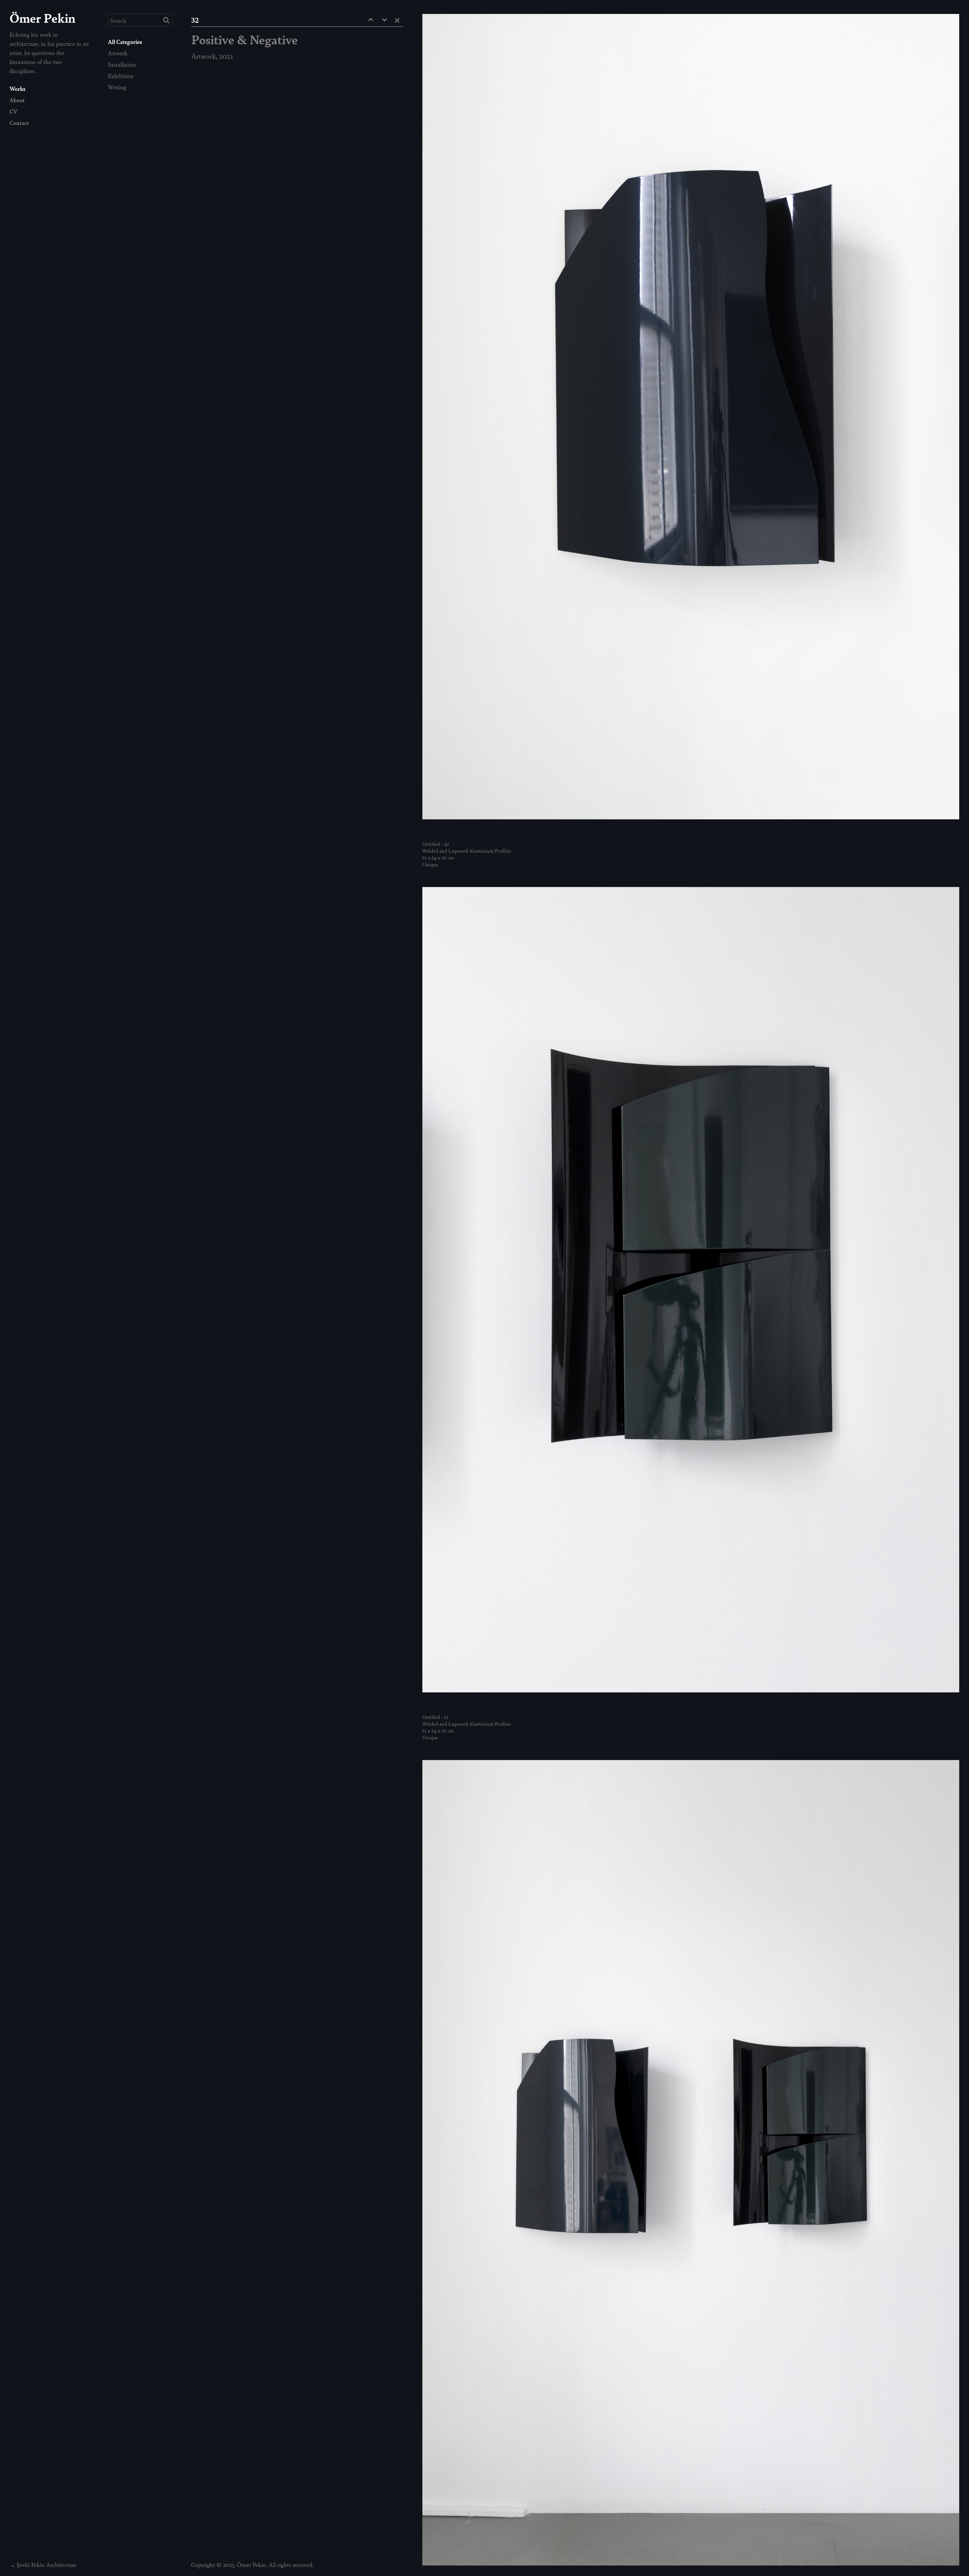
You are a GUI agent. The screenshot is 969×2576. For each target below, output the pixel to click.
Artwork (118, 53)
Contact (19, 122)
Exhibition (121, 76)
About (17, 100)
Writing (117, 87)
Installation (122, 64)
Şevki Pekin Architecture (47, 2564)
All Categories (125, 41)
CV (13, 111)
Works (17, 88)
